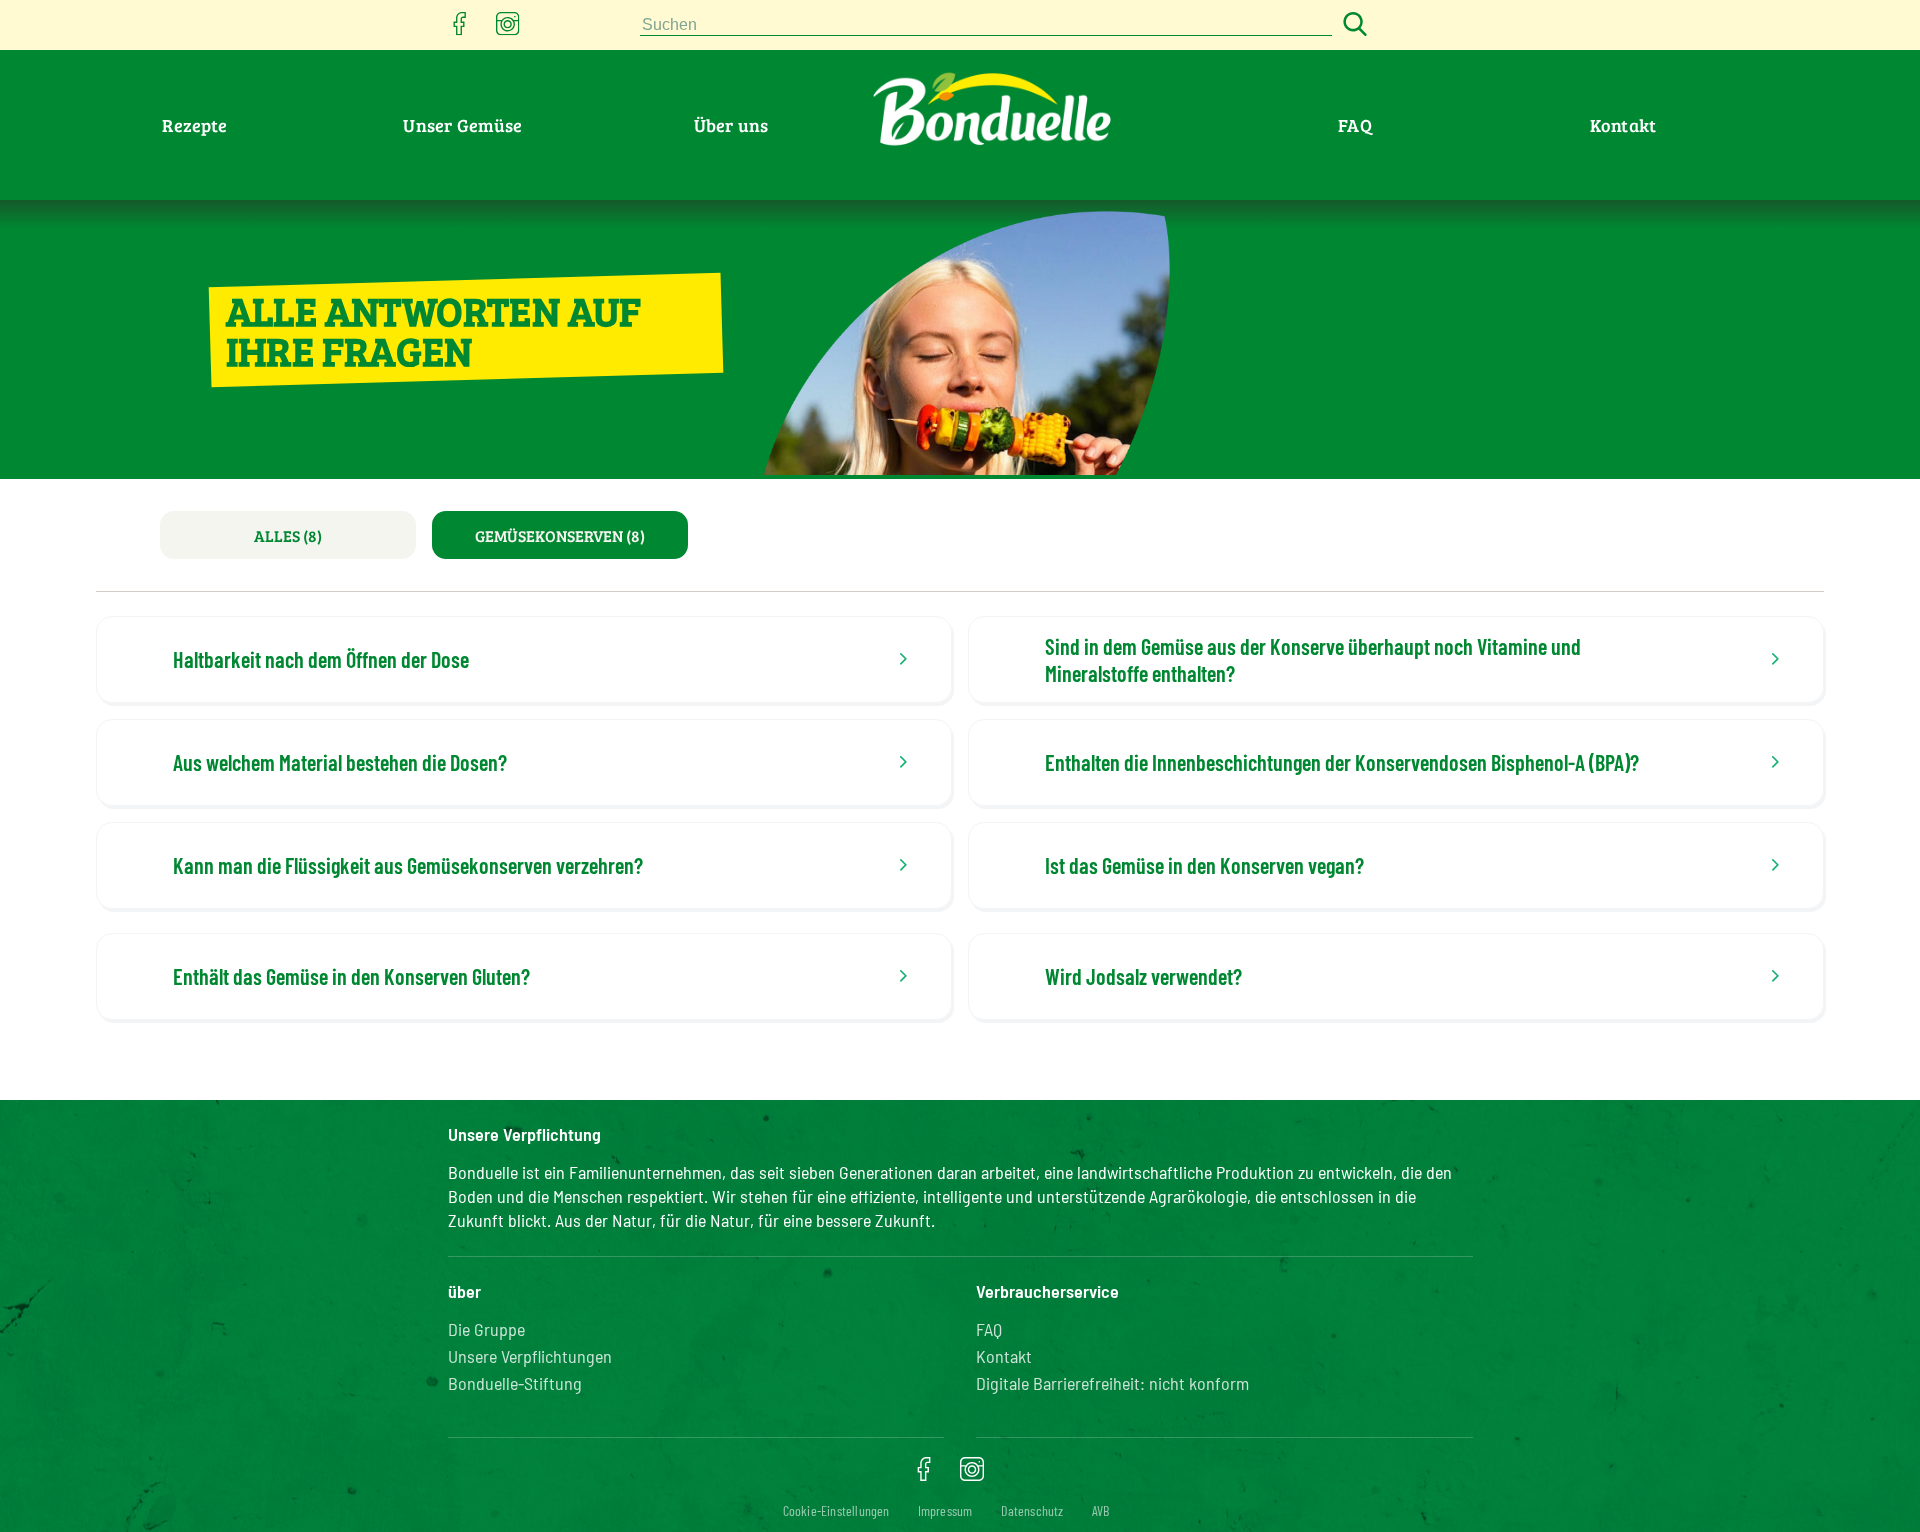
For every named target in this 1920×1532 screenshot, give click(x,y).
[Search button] (1352, 25)
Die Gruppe (486, 1329)
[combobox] (986, 25)
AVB (1101, 1510)
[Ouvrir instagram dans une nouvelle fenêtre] (508, 29)
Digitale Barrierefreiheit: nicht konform (1112, 1383)
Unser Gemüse (462, 125)
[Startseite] (457, 237)
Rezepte (194, 125)
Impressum (945, 1510)
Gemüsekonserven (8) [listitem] (560, 535)
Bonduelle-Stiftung (515, 1383)
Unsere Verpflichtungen (530, 1356)
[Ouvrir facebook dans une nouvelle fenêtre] (460, 29)
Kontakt (1623, 125)
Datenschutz (1032, 1510)
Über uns (731, 125)
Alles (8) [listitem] (288, 535)
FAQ (1355, 125)
